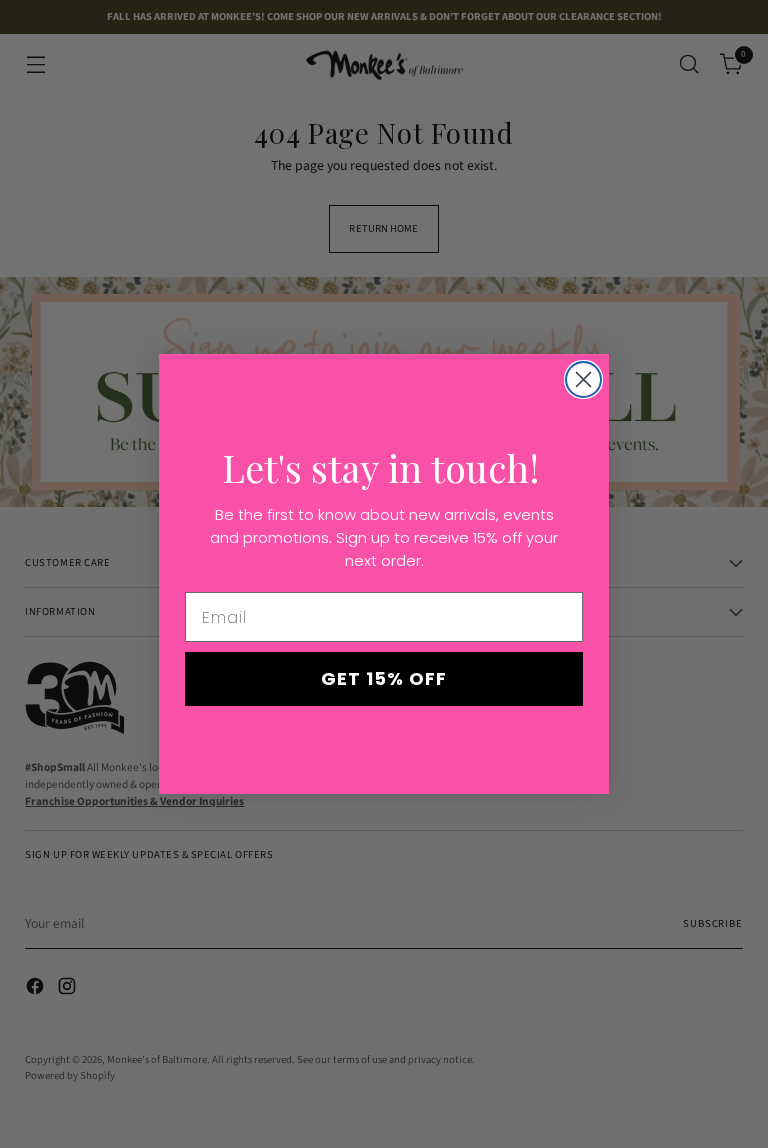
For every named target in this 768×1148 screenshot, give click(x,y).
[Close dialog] (583, 379)
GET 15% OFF (384, 678)
